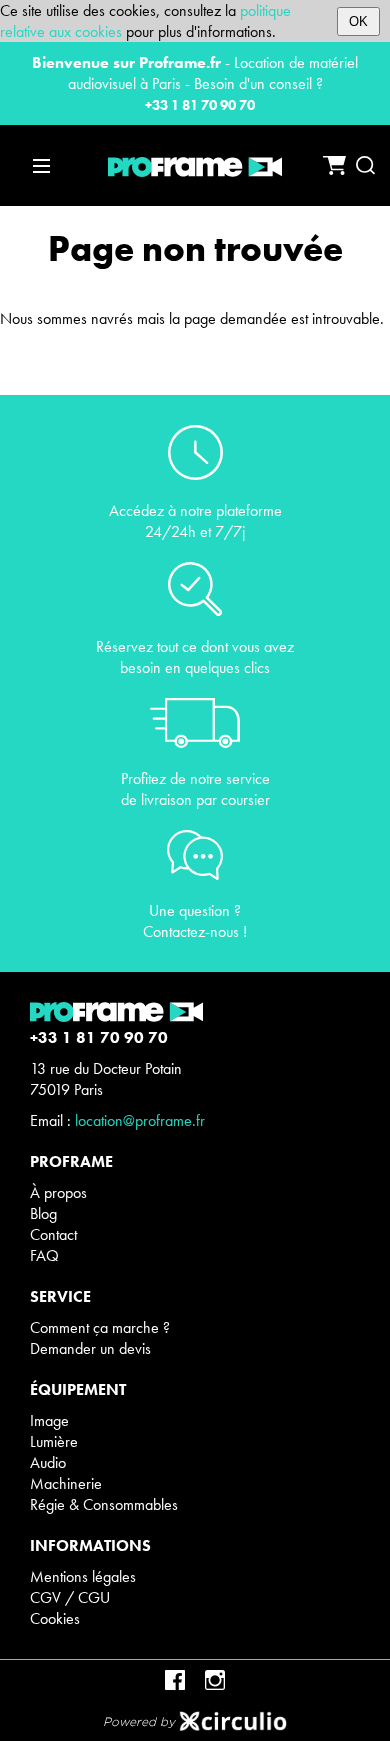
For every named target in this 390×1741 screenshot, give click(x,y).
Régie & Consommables (104, 1504)
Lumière (54, 1441)
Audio (48, 1462)
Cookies (55, 1618)
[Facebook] (175, 1680)
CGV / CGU (70, 1597)
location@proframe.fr (140, 1120)
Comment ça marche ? (100, 1327)
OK (358, 21)
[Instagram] (215, 1680)
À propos (58, 1192)
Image (49, 1420)
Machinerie (66, 1483)
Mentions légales (83, 1576)
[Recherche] (365, 165)
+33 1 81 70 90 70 (200, 105)
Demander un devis (90, 1348)
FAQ (44, 1255)
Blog (43, 1213)
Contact (53, 1234)
